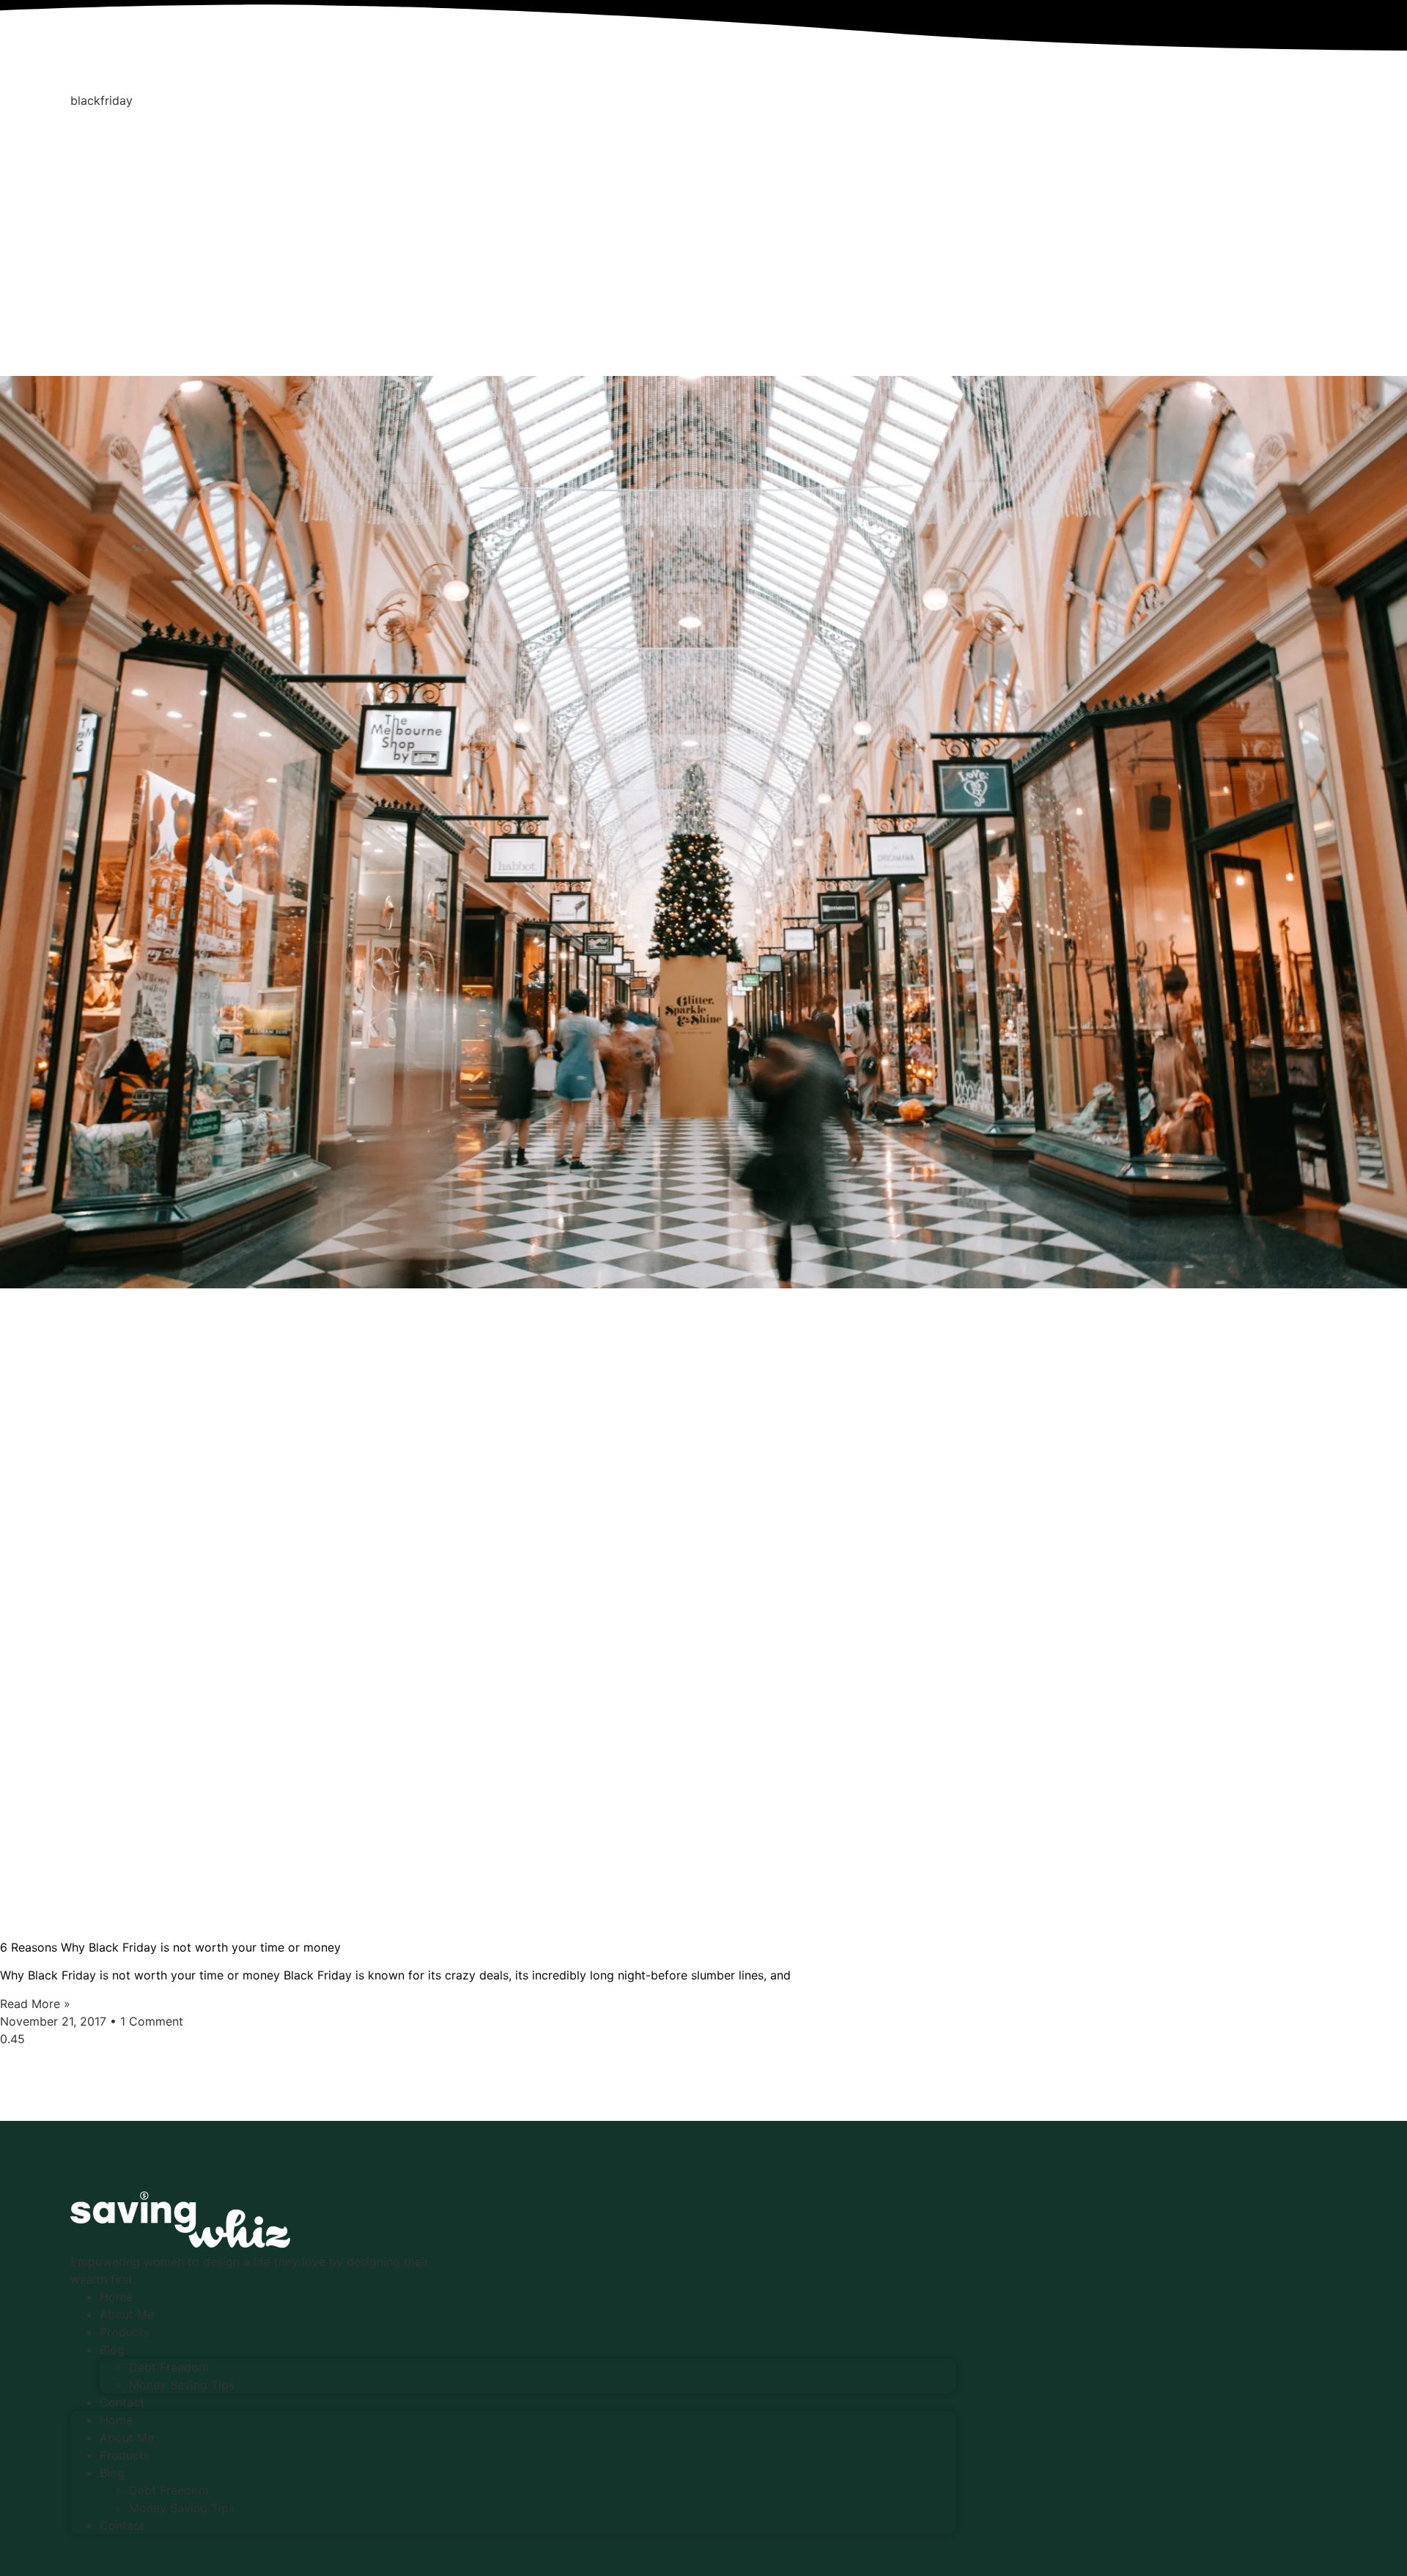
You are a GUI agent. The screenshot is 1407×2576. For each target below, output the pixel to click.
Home (116, 2297)
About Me (127, 2314)
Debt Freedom (169, 2367)
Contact (122, 2402)
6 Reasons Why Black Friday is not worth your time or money (170, 1947)
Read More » (35, 2004)
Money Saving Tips (182, 2385)
